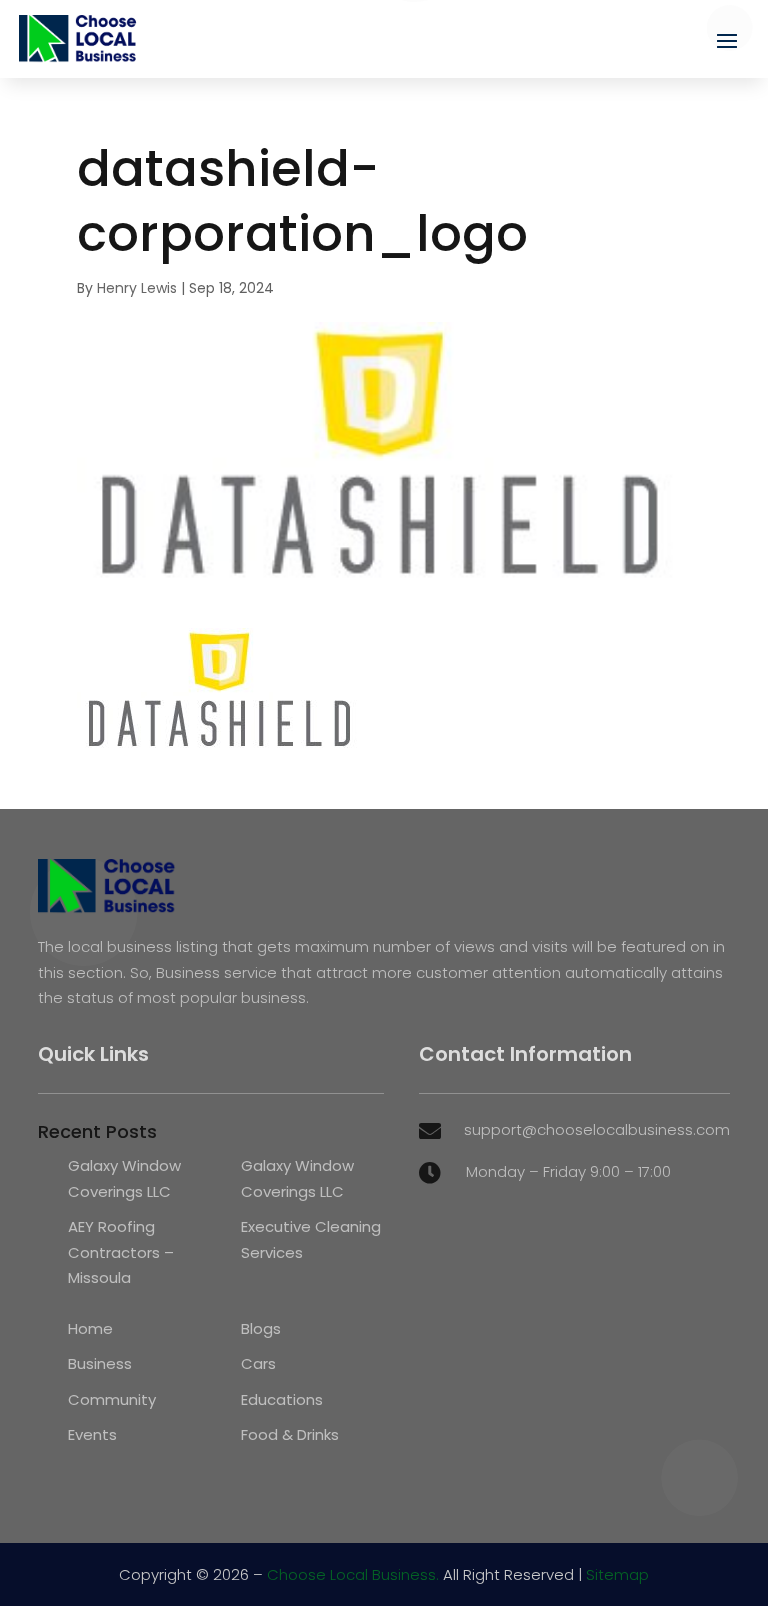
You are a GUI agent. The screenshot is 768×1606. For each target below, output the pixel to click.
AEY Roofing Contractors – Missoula (121, 1252)
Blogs (261, 1328)
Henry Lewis (137, 288)
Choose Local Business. (353, 1574)
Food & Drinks (290, 1434)
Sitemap (617, 1574)
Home (90, 1328)
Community (112, 1399)
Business (100, 1363)
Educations (282, 1399)
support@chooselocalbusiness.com (597, 1129)
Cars (258, 1363)
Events (92, 1434)
